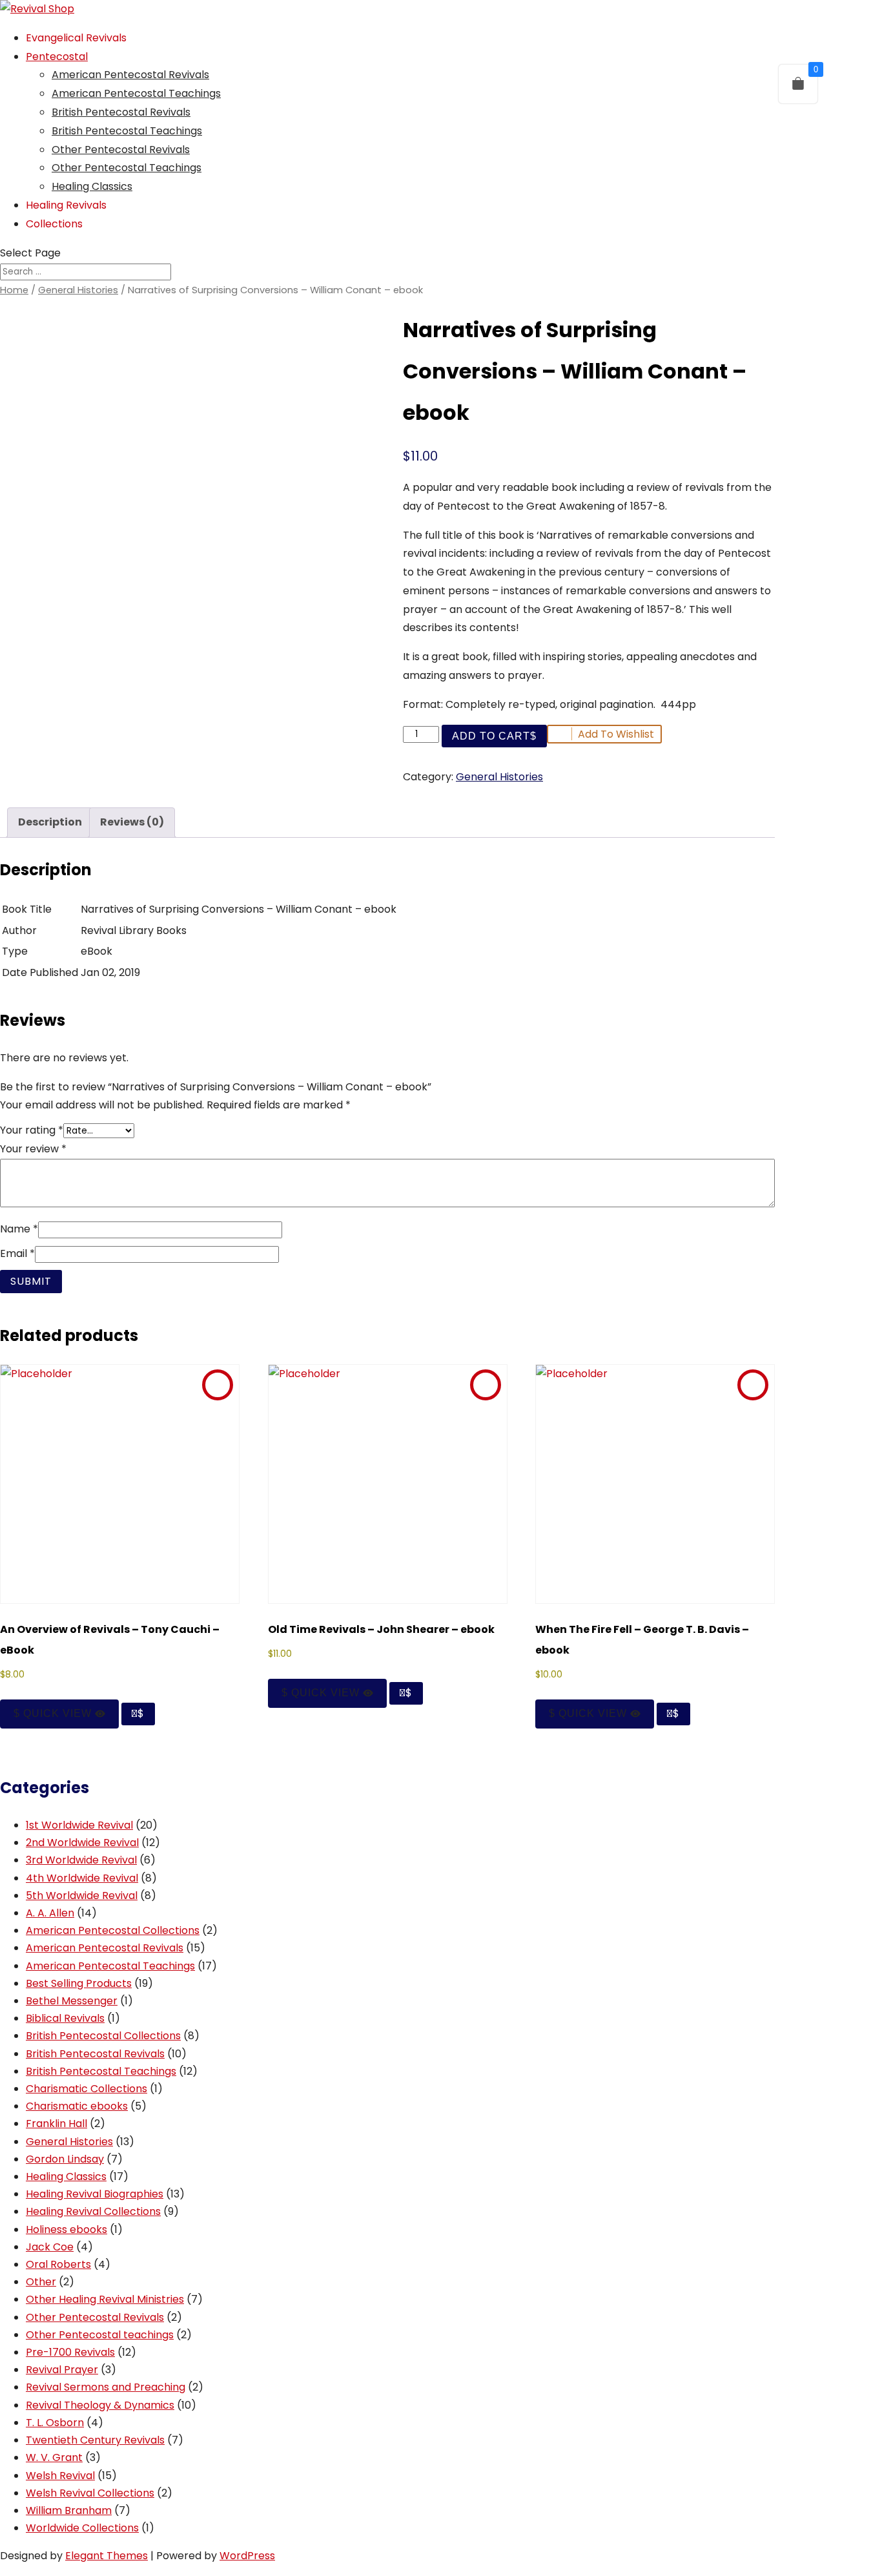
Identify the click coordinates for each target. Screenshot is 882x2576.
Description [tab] (50, 822)
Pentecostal (57, 57)
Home (14, 290)
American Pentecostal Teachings (136, 93)
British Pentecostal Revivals (121, 112)
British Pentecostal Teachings (127, 131)
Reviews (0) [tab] (132, 822)
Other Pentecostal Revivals (121, 150)
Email (17, 1253)
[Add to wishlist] (218, 1385)
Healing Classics (92, 186)
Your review (33, 1149)
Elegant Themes (107, 2556)
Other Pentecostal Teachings (127, 168)
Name (19, 1229)
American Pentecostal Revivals (130, 75)
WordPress (247, 2556)
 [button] (135, 1713)
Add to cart (491, 736)
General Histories (78, 290)
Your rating (32, 1130)
